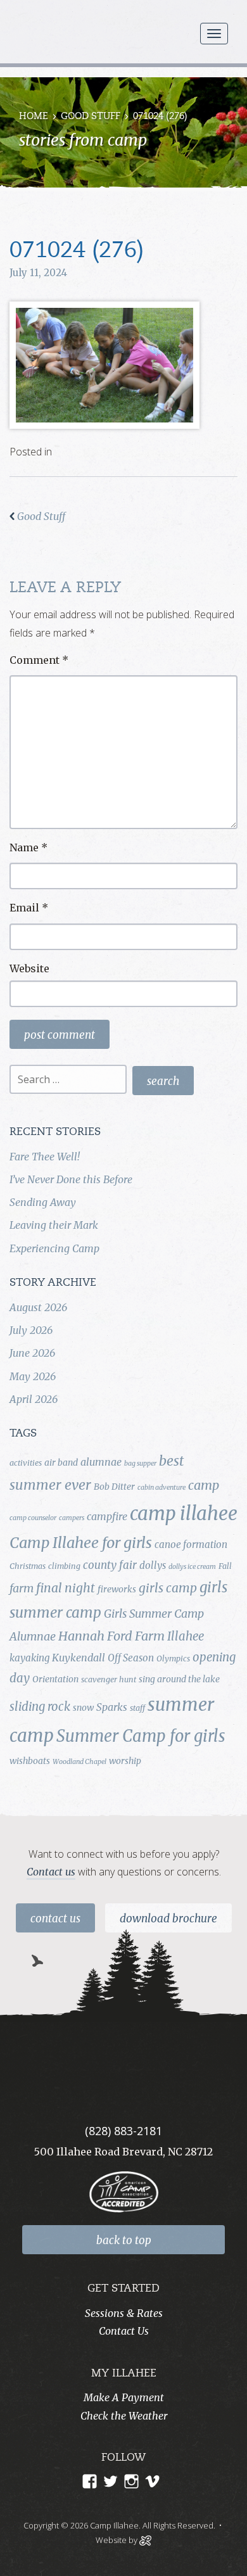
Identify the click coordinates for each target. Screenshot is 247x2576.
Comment (39, 660)
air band (61, 1462)
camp (204, 1485)
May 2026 (33, 1376)
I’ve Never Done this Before (71, 1179)
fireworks (117, 1589)
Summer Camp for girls (141, 1736)
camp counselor (33, 1518)
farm (22, 1589)
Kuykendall (79, 1658)
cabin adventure (161, 1488)
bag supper (140, 1463)
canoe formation (191, 1545)
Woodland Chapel (79, 1762)
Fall (225, 1566)
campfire (107, 1516)
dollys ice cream (192, 1567)
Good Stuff (91, 117)
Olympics (173, 1659)
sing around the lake (179, 1679)
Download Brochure (168, 1919)
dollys (153, 1565)
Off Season (131, 1658)
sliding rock (40, 1707)
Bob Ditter (114, 1487)
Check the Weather (124, 2416)
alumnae (101, 1462)
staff (137, 1708)
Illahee (186, 1636)
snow (83, 1708)
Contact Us (55, 1919)
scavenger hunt (109, 1679)
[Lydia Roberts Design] (145, 2539)
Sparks (112, 1707)
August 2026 (38, 1307)
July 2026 (31, 1330)
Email (29, 908)
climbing (64, 1566)
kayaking (29, 1658)
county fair (110, 1565)
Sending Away (43, 1202)
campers (72, 1518)
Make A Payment (124, 2397)
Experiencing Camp (54, 1248)
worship (125, 1761)
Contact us (51, 1872)
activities (26, 1463)
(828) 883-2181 (123, 2131)
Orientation (55, 1679)
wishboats (30, 1761)
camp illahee (184, 1513)
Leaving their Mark (54, 1225)
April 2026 (34, 1399)
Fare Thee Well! (45, 1157)
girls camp (168, 1588)
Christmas (28, 1566)
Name (28, 847)
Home (34, 117)
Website (29, 968)
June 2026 (32, 1353)
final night (66, 1588)
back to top (124, 2240)
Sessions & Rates (124, 2313)
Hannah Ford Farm (111, 1636)
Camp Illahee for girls (81, 1543)
